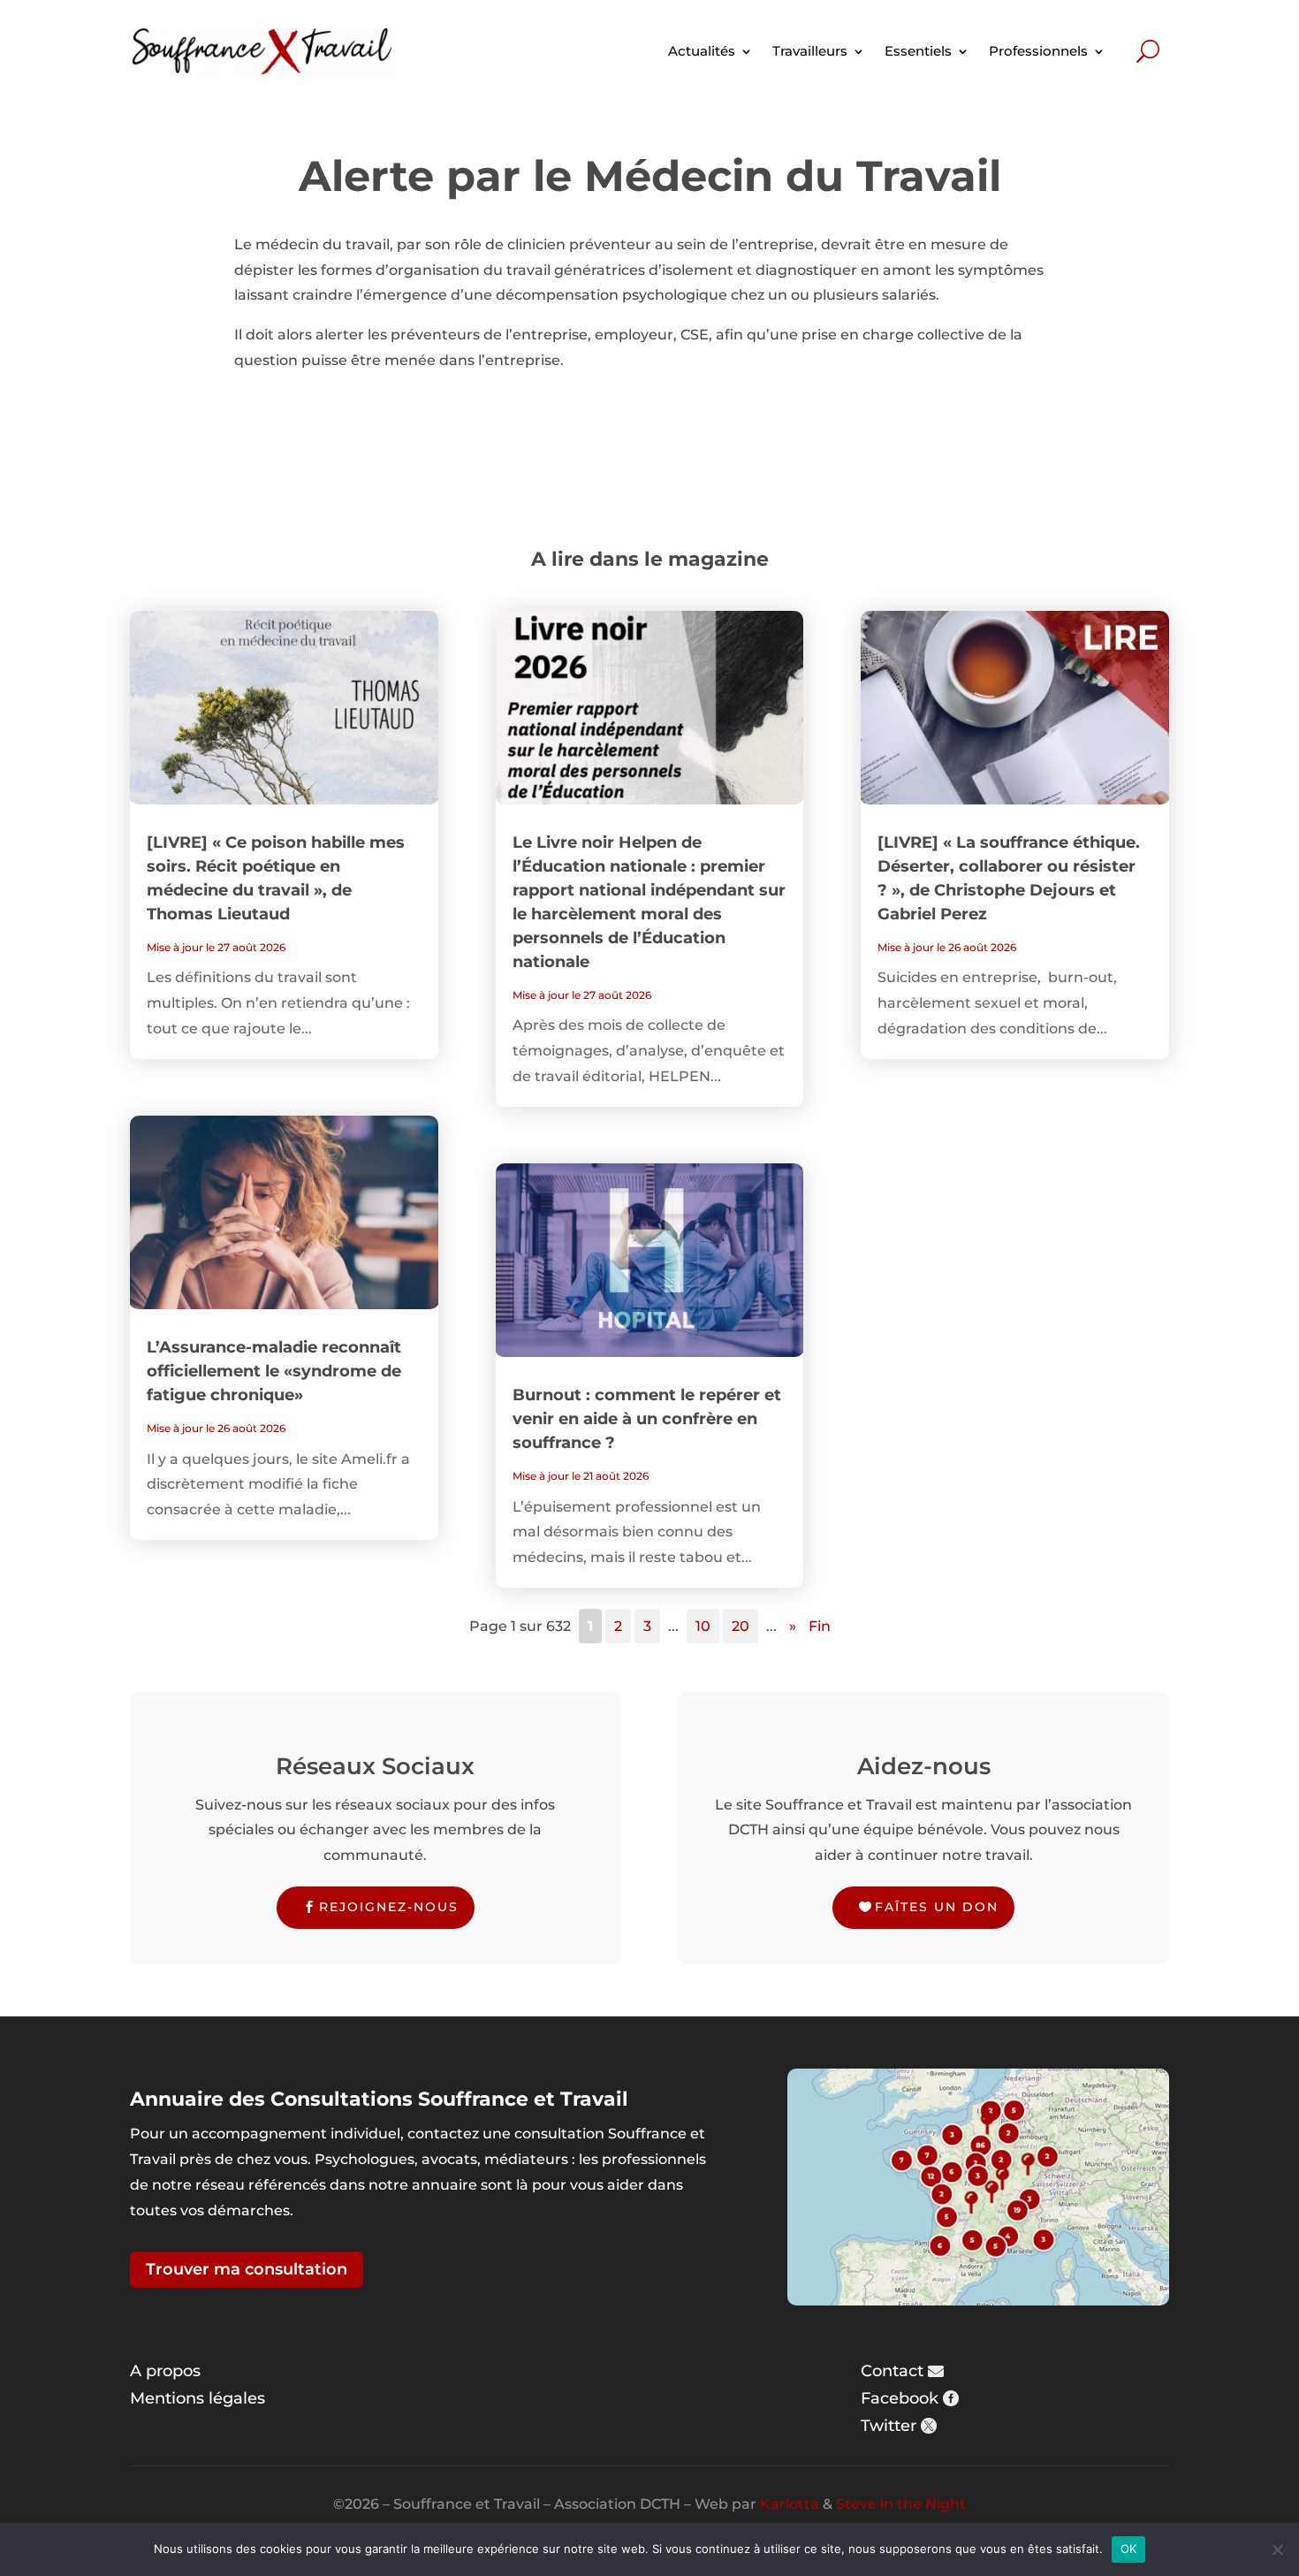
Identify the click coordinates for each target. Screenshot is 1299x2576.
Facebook (900, 2398)
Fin (820, 1626)
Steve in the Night (901, 2504)
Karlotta (790, 2504)
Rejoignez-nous (389, 1907)
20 (741, 1626)
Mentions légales (198, 2398)
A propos (165, 2371)
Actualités (702, 51)
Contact (892, 2371)
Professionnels (1038, 51)
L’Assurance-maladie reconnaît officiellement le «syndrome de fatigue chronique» (274, 1371)
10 (703, 1626)
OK (1129, 2549)
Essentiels (918, 51)
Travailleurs (810, 51)
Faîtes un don (937, 1907)
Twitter (889, 2426)
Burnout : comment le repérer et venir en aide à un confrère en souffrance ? (647, 1419)
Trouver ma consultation (247, 2269)
